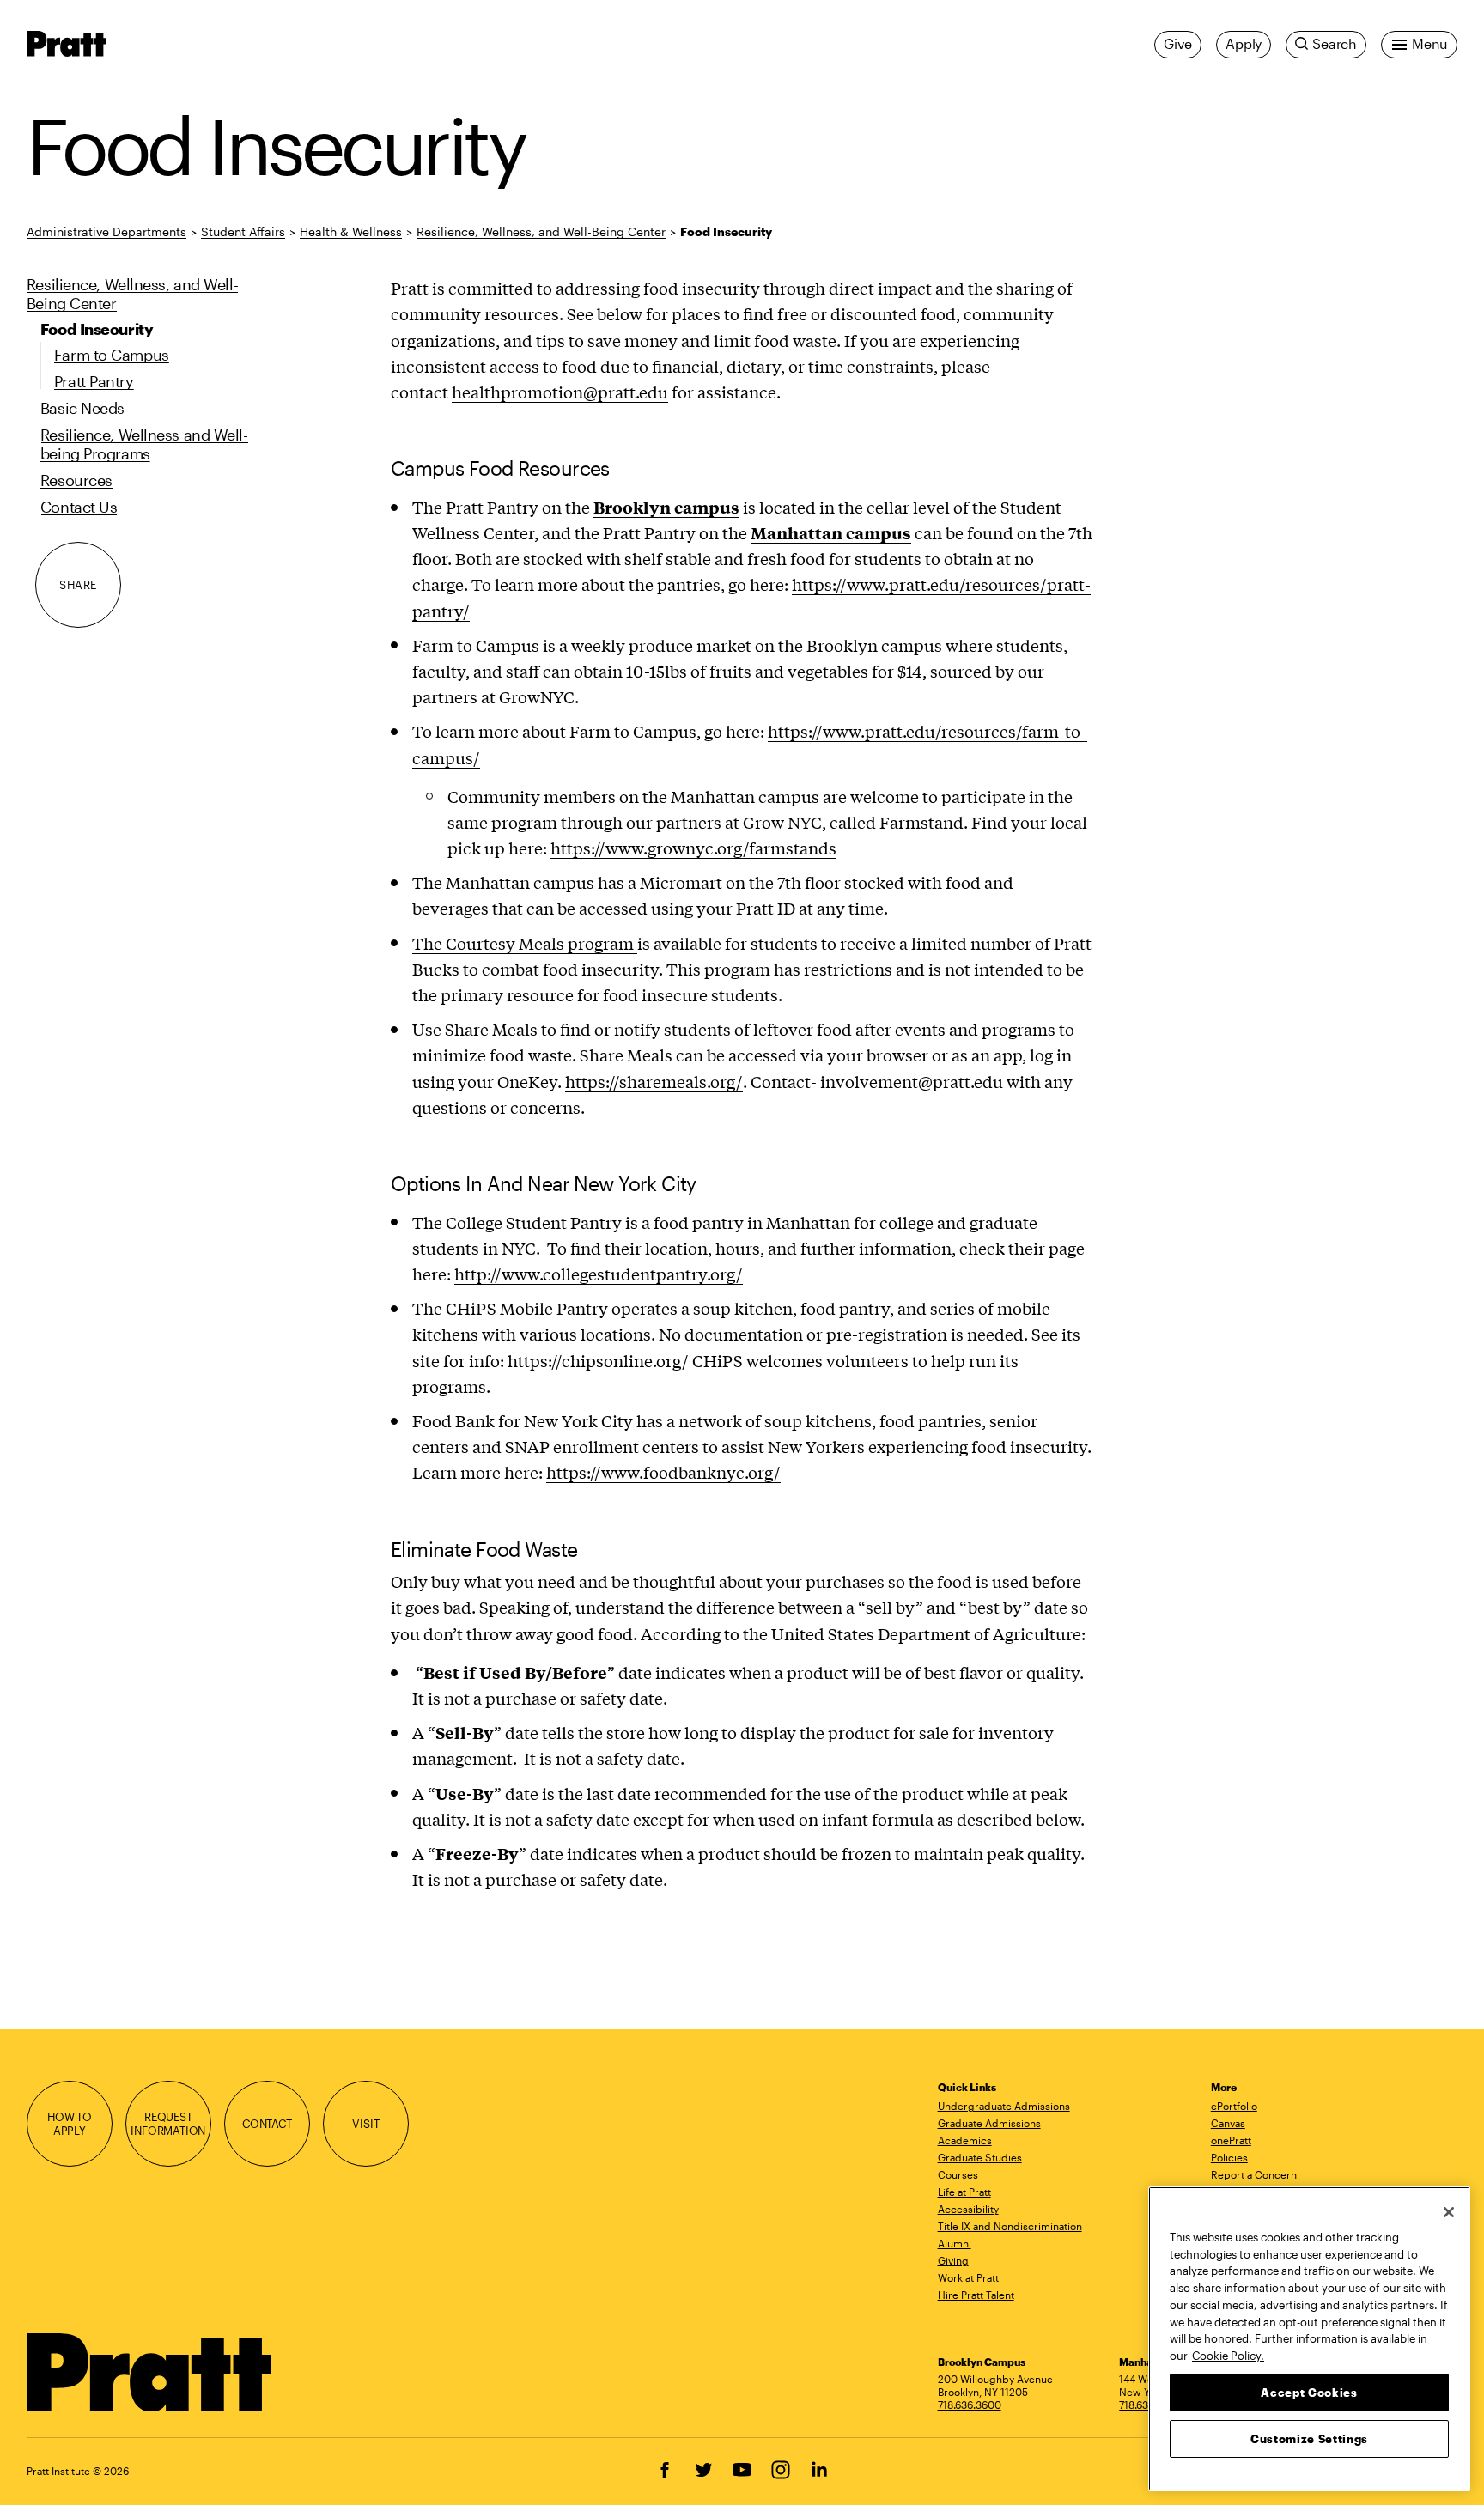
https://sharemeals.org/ (654, 1081)
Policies (1229, 2157)
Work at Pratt (968, 2277)
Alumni (955, 2243)
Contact (267, 2124)
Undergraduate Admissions (1004, 2106)
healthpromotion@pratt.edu (560, 392)
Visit (365, 2124)
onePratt (1231, 2140)
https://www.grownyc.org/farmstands (693, 848)
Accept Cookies (1309, 2392)
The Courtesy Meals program (525, 943)
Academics (965, 2140)
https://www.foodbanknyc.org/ (663, 1472)
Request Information (168, 2124)
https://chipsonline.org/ (598, 1360)
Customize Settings (1309, 2438)
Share (78, 585)
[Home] (150, 2373)
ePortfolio (1234, 2106)
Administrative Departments (106, 231)
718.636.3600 (970, 2405)
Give (1178, 44)
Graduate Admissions (989, 2123)
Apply (1244, 44)
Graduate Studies (980, 2157)
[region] (1309, 2339)
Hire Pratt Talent (976, 2295)
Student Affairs (243, 231)
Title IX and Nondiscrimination (1010, 2226)
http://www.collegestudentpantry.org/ (599, 1274)
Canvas (1228, 2123)
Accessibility (968, 2209)
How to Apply (70, 2124)
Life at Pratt (964, 2192)
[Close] (1449, 2212)
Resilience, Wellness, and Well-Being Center (541, 231)
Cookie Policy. (1228, 2355)
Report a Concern (1254, 2174)
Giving (953, 2260)
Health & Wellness (351, 231)
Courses (958, 2174)
